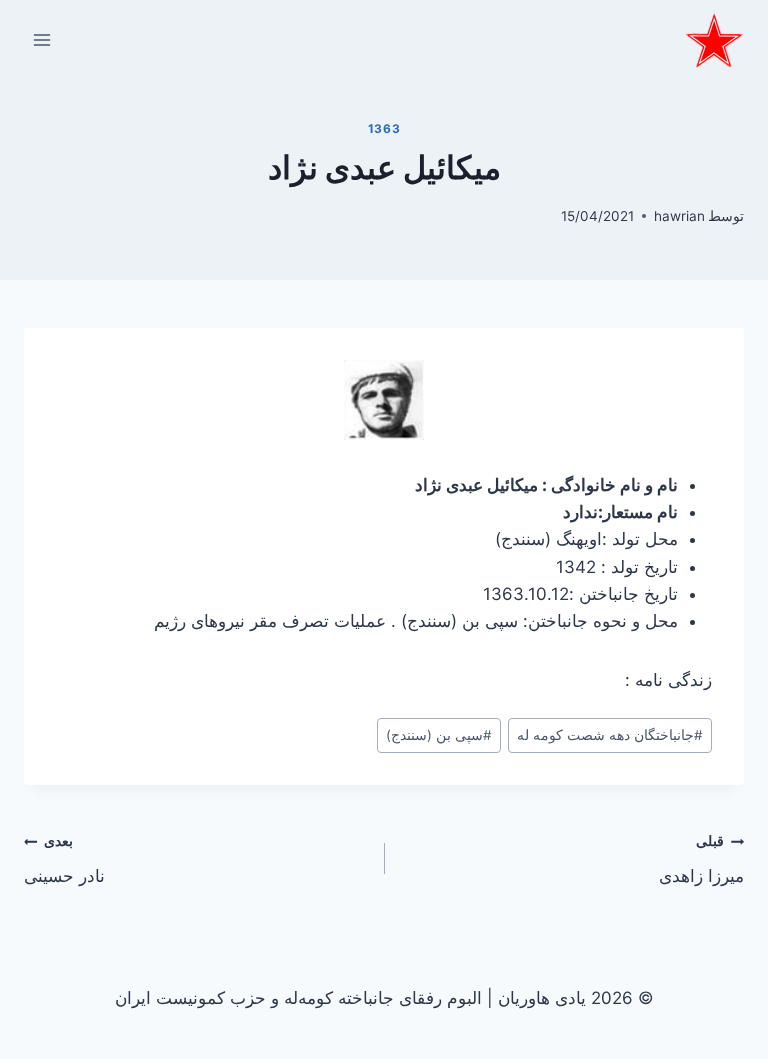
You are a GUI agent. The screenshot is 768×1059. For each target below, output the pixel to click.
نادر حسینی (64, 859)
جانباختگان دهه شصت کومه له (610, 735)
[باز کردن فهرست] (42, 39)
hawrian (679, 216)
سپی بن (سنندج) (439, 735)
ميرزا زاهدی (701, 859)
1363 (384, 128)
